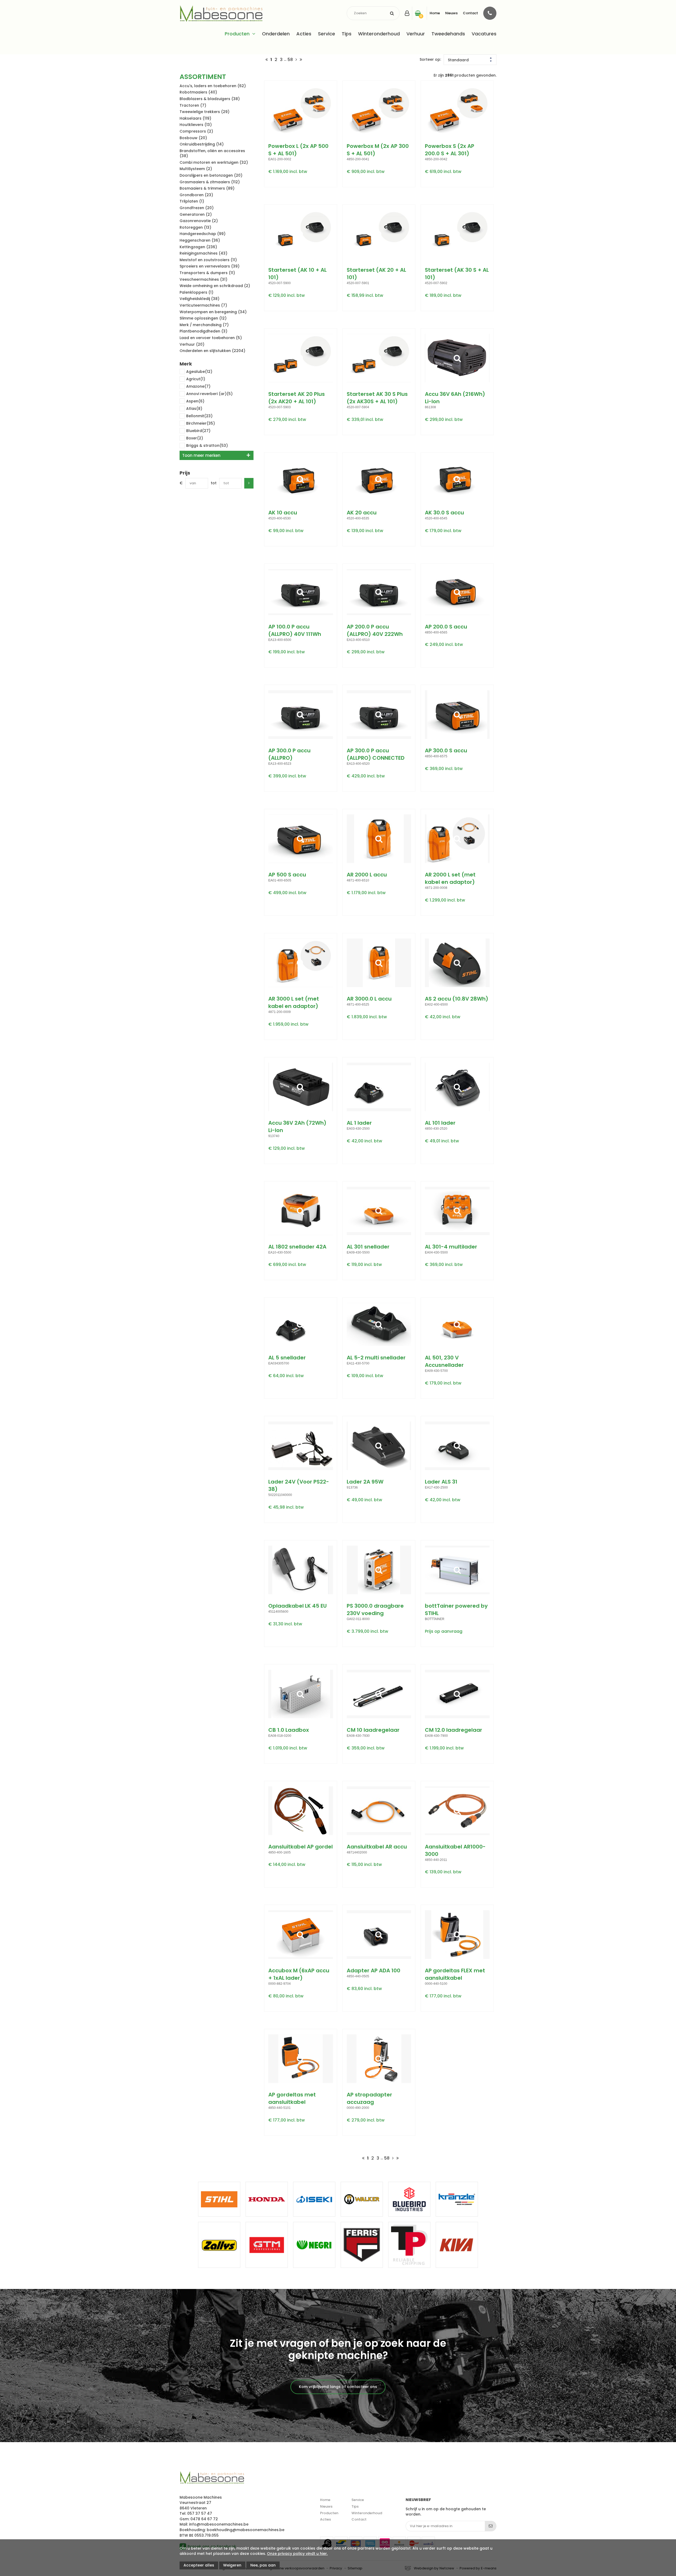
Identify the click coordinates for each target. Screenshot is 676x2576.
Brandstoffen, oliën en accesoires (212, 153)
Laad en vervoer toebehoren (211, 338)
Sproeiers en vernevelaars (210, 266)
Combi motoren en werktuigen (214, 162)
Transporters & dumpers (207, 273)
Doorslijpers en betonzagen (211, 175)
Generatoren (196, 214)
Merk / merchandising (204, 325)
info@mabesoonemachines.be (219, 2524)
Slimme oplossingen (203, 318)
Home (435, 13)
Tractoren (193, 105)
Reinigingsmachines (203, 253)
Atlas (194, 409)
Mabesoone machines (212, 2478)
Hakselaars (195, 118)
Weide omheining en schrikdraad (215, 286)
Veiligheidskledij (199, 299)
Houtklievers (196, 125)
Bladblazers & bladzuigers (210, 99)
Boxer (195, 438)
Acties (304, 34)
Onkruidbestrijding (202, 144)
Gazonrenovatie (199, 221)
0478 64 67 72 (204, 2519)
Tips (347, 34)
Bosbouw (193, 138)
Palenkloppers (196, 292)
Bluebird (198, 431)
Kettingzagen (198, 247)
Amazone (198, 386)
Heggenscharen (200, 240)
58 (290, 60)
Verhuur (416, 34)
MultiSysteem (196, 169)
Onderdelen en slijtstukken (212, 351)
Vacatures (484, 34)
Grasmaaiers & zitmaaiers (210, 182)
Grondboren (196, 195)
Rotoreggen (195, 227)
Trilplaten (192, 201)
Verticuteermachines (203, 305)
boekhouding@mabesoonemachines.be (246, 2530)
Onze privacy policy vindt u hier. (297, 2554)
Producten (237, 34)
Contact (470, 13)
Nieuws (451, 13)
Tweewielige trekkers (205, 112)
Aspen (195, 401)
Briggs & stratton (207, 445)
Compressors (196, 131)
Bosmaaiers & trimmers (207, 188)
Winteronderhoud (379, 34)
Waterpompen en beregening (213, 312)
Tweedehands (448, 34)
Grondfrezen (197, 208)
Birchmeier (201, 423)
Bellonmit (199, 416)
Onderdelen (276, 34)
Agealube (199, 372)
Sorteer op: (430, 60)
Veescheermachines (203, 279)
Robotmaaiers (198, 92)
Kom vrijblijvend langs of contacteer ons (338, 2387)
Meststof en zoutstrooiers (208, 260)
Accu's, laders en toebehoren (213, 86)
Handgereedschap (203, 234)
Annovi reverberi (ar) (209, 394)
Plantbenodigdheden (203, 331)
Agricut (196, 379)
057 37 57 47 (200, 2513)
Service (327, 34)
